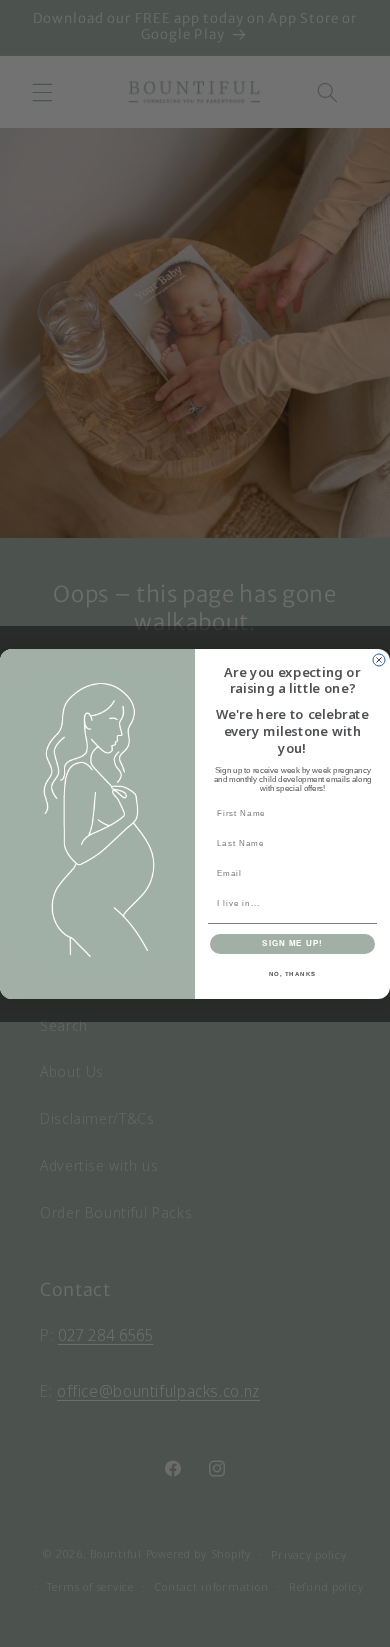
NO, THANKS (293, 973)
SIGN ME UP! (292, 943)
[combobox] (290, 903)
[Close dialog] (379, 660)
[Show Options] (368, 903)
